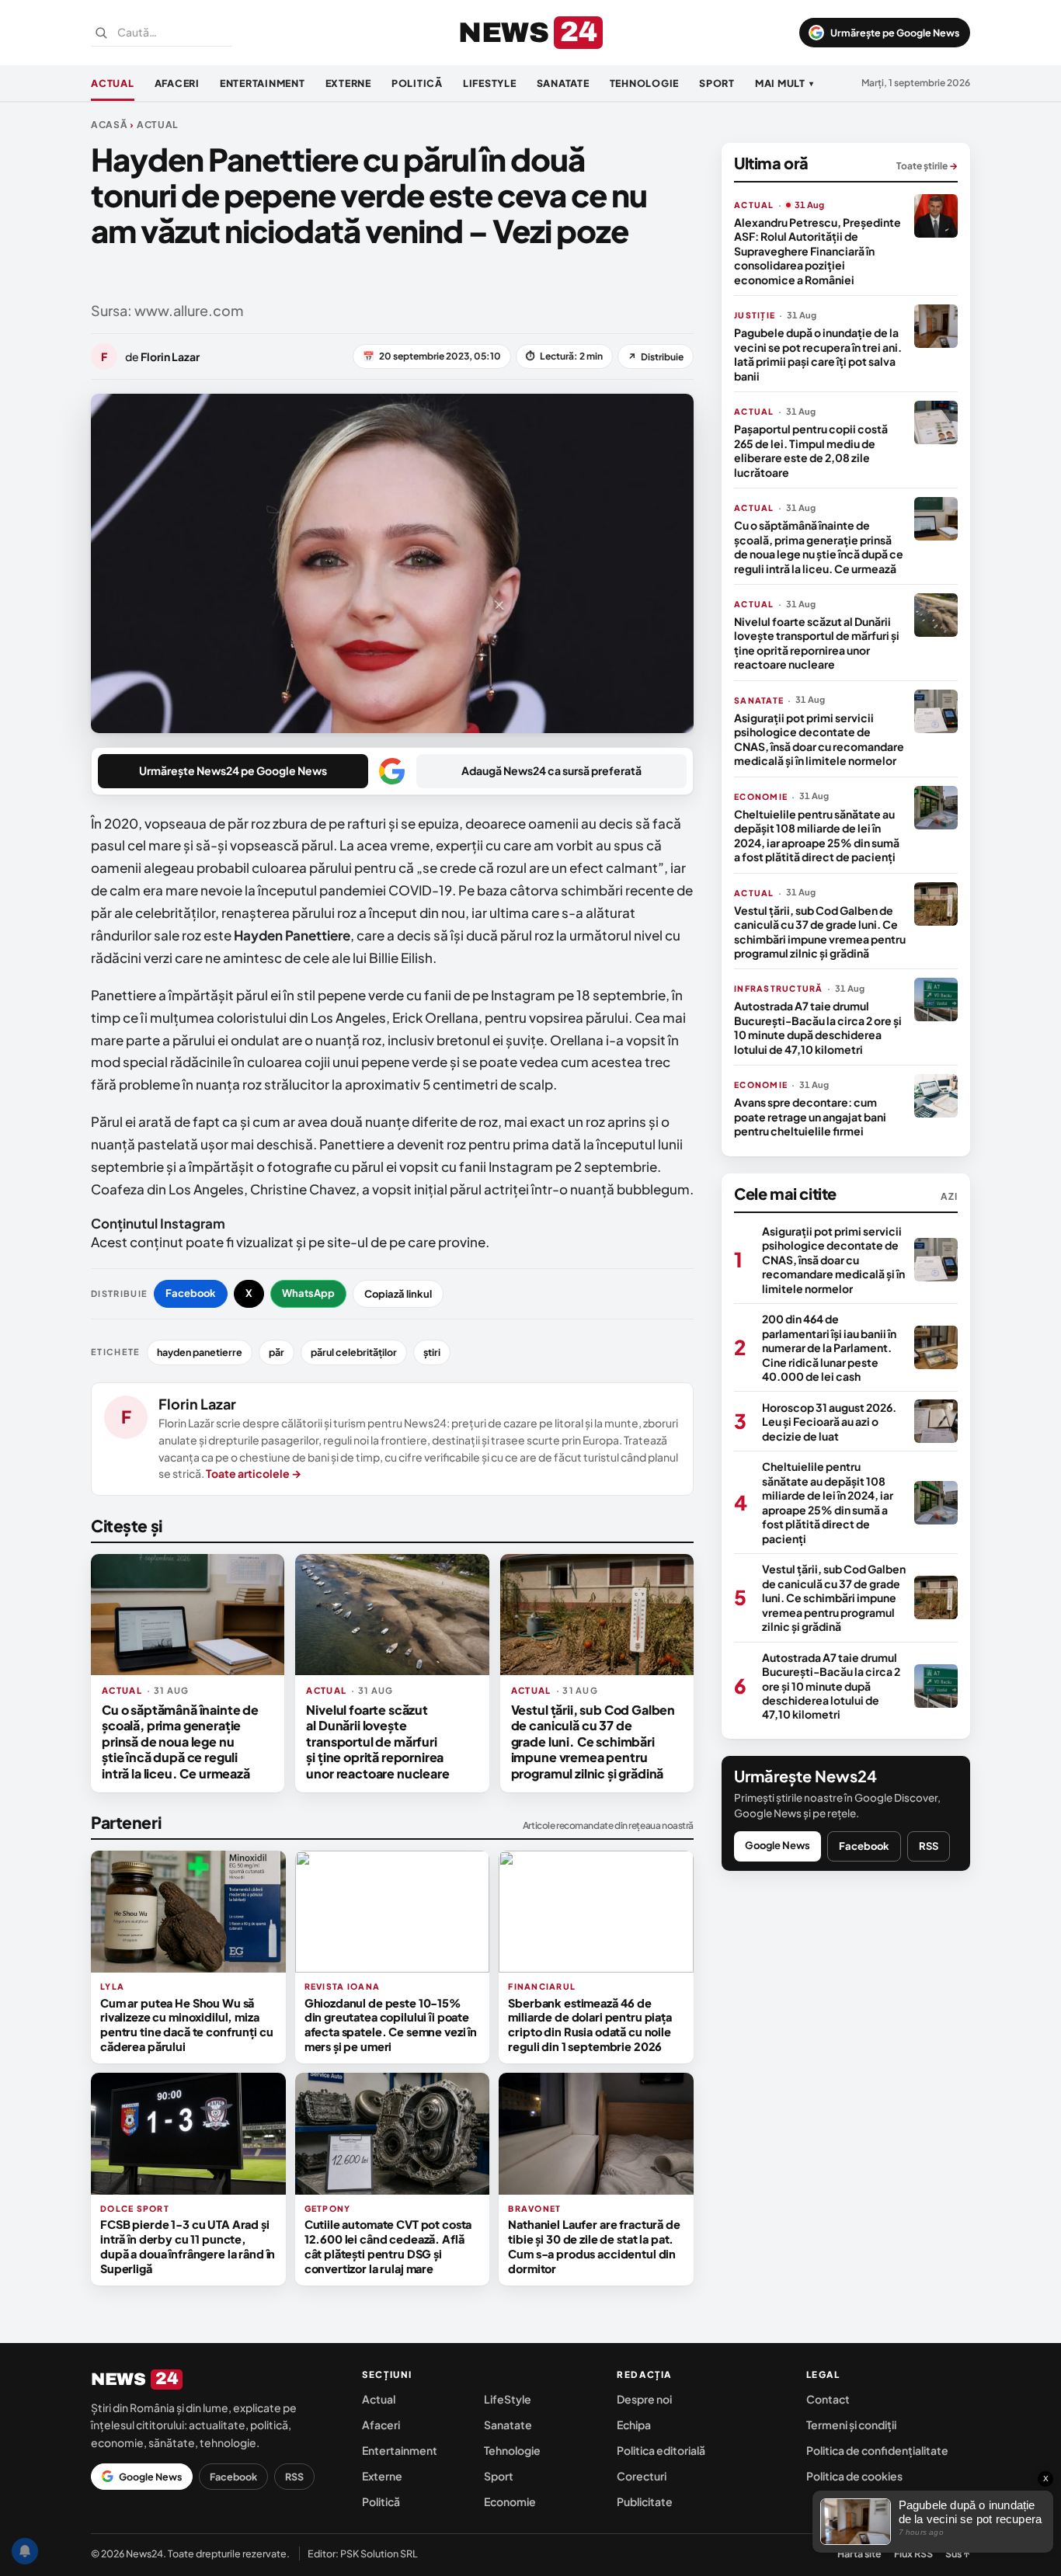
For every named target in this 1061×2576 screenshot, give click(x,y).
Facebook (191, 1293)
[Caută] (101, 33)
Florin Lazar (197, 1404)
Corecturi (642, 2476)
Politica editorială (661, 2450)
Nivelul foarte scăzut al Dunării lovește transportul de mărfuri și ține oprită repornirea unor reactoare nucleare (377, 1742)
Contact (828, 2399)
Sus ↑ (958, 2553)
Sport (717, 83)
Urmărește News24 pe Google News (233, 770)
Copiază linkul (398, 1294)
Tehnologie (645, 83)
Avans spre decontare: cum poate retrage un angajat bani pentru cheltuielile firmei (810, 1116)
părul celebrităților (354, 1352)
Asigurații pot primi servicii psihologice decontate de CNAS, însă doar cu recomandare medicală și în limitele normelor (819, 739)
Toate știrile (927, 166)
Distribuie (656, 357)
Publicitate (645, 2501)
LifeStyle (490, 83)
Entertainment (263, 83)
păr (277, 1352)
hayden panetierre (200, 1352)
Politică (417, 83)
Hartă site (859, 2553)
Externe (348, 83)
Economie (510, 2501)
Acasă (110, 125)
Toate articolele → (254, 1473)
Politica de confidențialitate (877, 2450)
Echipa (634, 2425)
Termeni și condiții (851, 2425)
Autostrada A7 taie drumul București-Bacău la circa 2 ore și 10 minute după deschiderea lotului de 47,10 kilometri (818, 1027)
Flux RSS (913, 2553)
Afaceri (177, 83)
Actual (113, 83)
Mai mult (784, 83)
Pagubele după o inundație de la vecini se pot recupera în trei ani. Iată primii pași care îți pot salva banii (818, 354)
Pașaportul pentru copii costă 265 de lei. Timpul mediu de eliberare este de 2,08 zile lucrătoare (811, 450)
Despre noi (644, 2399)
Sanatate (563, 83)
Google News (777, 1844)
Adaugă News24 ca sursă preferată (551, 770)
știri (432, 1352)
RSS (929, 1845)
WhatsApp (308, 1293)
